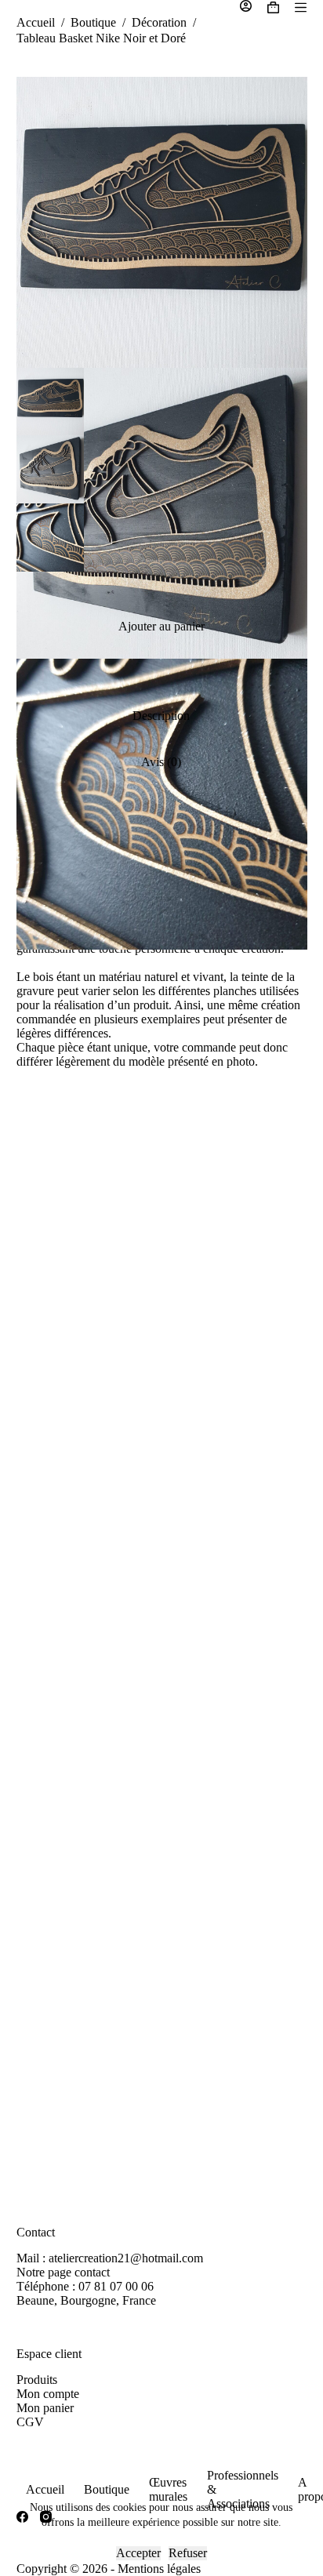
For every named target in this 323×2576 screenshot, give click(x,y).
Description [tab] (161, 716)
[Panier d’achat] (273, 7)
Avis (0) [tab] (161, 762)
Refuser (188, 2553)
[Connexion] (246, 7)
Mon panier (45, 2408)
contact (92, 2272)
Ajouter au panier (161, 626)
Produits (37, 2380)
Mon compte (48, 2394)
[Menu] (301, 7)
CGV (30, 2422)
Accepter (138, 2553)
